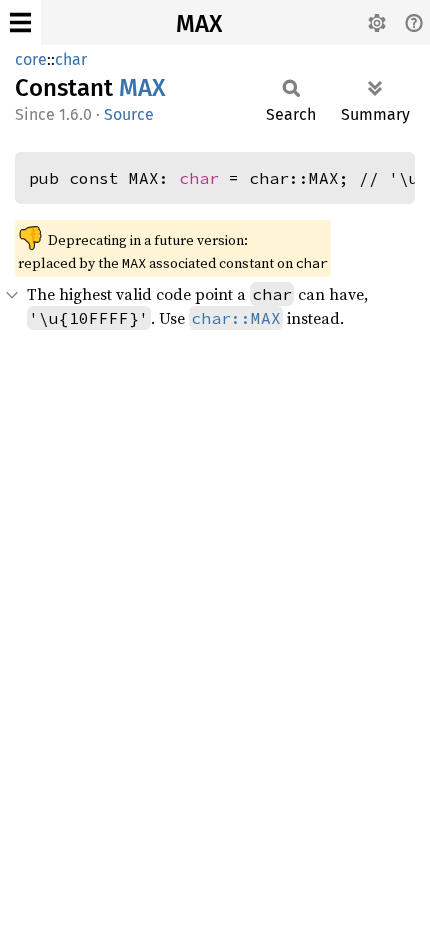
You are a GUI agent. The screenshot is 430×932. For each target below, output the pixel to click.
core (31, 59)
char (71, 59)
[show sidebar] (20, 22)
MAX (199, 24)
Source (129, 114)
